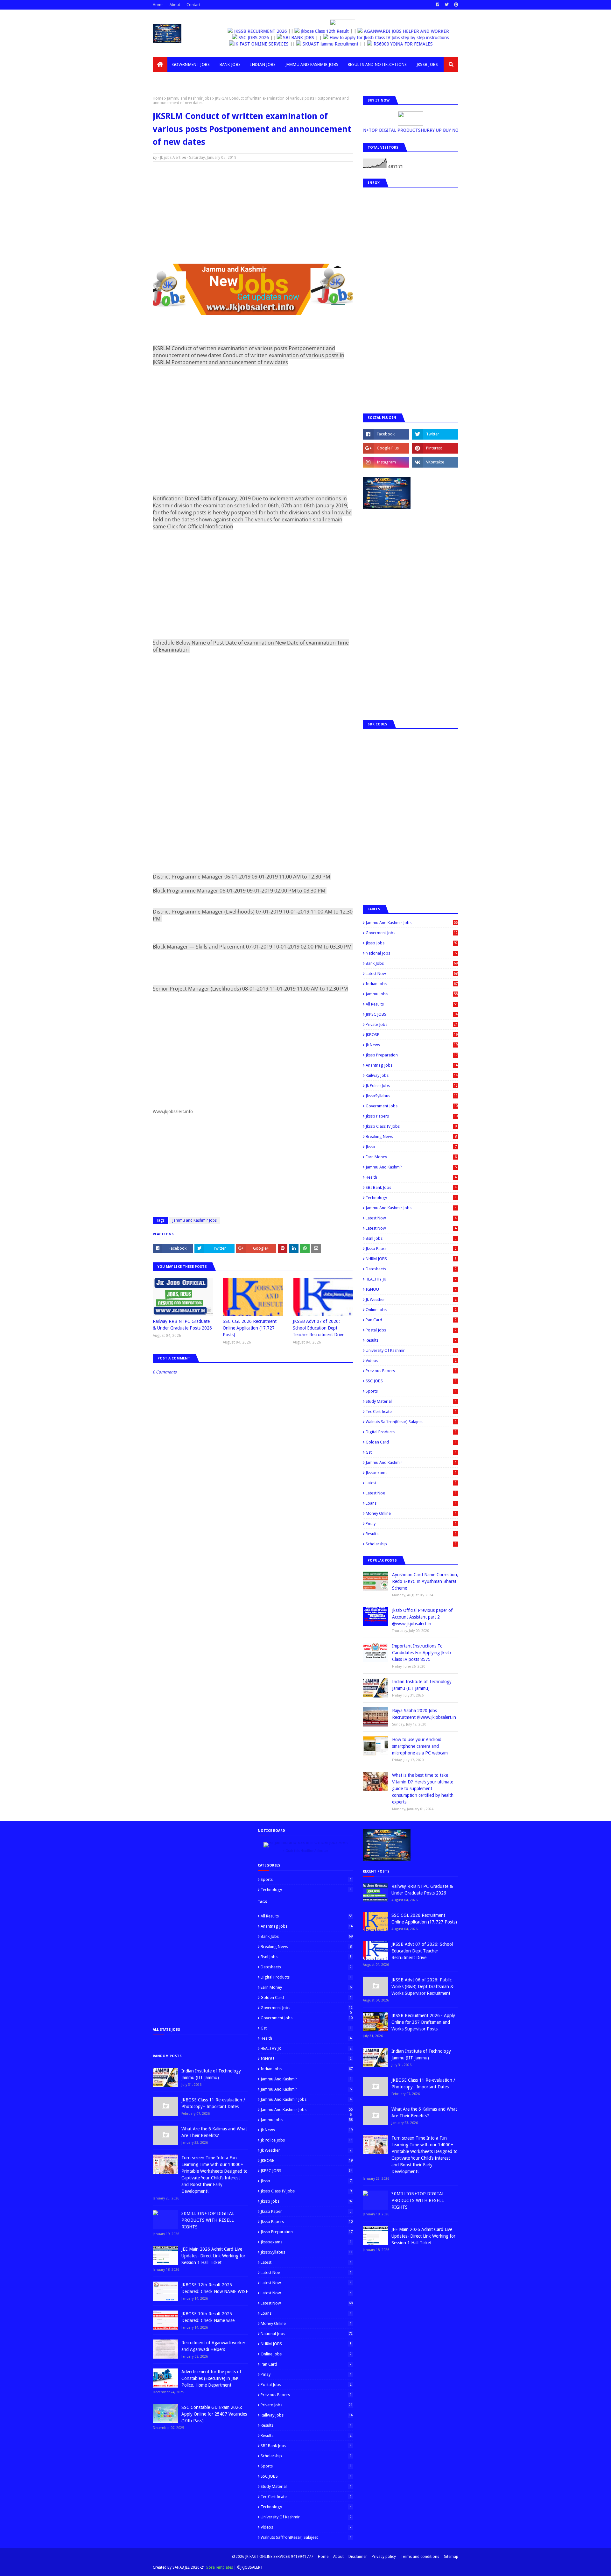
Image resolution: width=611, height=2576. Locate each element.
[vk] (435, 462)
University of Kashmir (411, 1350)
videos (411, 1361)
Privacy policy (384, 2557)
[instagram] (386, 462)
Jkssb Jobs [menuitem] (427, 64)
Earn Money (411, 1157)
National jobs (412, 953)
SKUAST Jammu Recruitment (350, 44)
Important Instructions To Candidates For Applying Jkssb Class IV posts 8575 (421, 1653)
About (175, 5)
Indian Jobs (412, 984)
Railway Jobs (412, 1075)
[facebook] (437, 5)
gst (411, 1452)
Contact (193, 5)
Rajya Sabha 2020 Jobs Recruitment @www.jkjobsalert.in (424, 1714)
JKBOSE (412, 1035)
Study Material (411, 1401)
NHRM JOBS (411, 1259)
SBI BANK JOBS (298, 38)
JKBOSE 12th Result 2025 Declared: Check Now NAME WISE (215, 2288)
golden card (411, 1442)
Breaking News (411, 1136)
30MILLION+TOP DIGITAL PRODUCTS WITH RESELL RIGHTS (208, 2220)
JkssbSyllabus (412, 1096)
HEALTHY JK (411, 1279)
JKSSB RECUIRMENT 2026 (265, 31)
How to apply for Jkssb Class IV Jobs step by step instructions (388, 38)
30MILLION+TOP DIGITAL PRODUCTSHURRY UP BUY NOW (414, 130)
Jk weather (411, 1299)
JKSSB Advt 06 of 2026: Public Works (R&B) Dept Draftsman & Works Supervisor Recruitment (422, 1987)
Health (411, 1177)
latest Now (411, 1218)
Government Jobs (412, 1106)
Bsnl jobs (411, 1238)
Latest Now (412, 974)
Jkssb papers (412, 1116)
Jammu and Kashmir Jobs (189, 98)
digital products (411, 1432)
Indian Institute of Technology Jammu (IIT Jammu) (422, 1685)
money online (411, 1513)
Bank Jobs (412, 963)
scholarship (411, 1544)
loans (411, 1503)
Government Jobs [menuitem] (191, 64)
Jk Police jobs (412, 1086)
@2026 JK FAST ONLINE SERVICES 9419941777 (273, 2557)
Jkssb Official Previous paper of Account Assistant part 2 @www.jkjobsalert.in (422, 1617)
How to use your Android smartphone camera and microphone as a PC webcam (420, 1746)
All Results (412, 1004)
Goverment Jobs (412, 933)
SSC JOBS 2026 (253, 38)
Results (411, 1340)
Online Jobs (411, 1310)
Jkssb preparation (412, 1055)
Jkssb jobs (412, 943)
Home (158, 5)
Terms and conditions (420, 2557)
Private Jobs (412, 1024)
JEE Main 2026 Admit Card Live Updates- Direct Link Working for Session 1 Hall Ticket (213, 2256)
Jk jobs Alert (170, 158)
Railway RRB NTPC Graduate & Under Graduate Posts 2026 (182, 1325)
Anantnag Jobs (412, 1065)
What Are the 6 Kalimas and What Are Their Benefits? (214, 2132)
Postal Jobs (411, 1330)
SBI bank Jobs (411, 1187)
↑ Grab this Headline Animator (305, 1851)
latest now (411, 1228)
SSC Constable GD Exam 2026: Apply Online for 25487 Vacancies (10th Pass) (214, 2414)
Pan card (411, 1320)
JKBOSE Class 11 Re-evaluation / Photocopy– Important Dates (213, 2103)
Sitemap (451, 2557)
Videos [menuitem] (165, 79)
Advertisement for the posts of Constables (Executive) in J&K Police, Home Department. (211, 2378)
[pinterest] (455, 5)
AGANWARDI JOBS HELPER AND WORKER (410, 31)
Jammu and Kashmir (411, 1167)
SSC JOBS (411, 1381)
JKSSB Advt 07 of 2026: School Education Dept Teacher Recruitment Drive (319, 1328)
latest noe (411, 1493)
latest (411, 1483)
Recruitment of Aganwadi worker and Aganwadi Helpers (213, 2346)
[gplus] (386, 448)
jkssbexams (411, 1473)
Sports (411, 1391)
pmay (411, 1524)
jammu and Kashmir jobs (411, 1208)
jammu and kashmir (411, 1462)
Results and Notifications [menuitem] (377, 64)
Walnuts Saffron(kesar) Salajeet (411, 1422)
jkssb (411, 1147)
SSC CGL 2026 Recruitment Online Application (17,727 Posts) (250, 1328)
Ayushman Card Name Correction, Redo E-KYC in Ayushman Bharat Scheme (425, 1581)
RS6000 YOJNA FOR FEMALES (422, 44)
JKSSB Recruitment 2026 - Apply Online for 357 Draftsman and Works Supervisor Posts (423, 2022)
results (411, 1534)
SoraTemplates (220, 2567)
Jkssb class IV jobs (411, 1126)
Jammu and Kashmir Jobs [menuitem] (312, 64)
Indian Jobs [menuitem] (263, 64)
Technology (411, 1198)
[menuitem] (160, 65)
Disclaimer (358, 2557)
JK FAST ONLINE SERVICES (281, 44)
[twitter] (447, 5)
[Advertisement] (253, 213)
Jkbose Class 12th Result (328, 31)
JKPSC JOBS (412, 1014)
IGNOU (411, 1289)
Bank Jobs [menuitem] (230, 64)
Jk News (412, 1045)
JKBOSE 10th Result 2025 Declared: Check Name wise (208, 2317)
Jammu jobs (412, 994)
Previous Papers (411, 1371)
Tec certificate (411, 1412)
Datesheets (411, 1269)
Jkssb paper (411, 1249)
